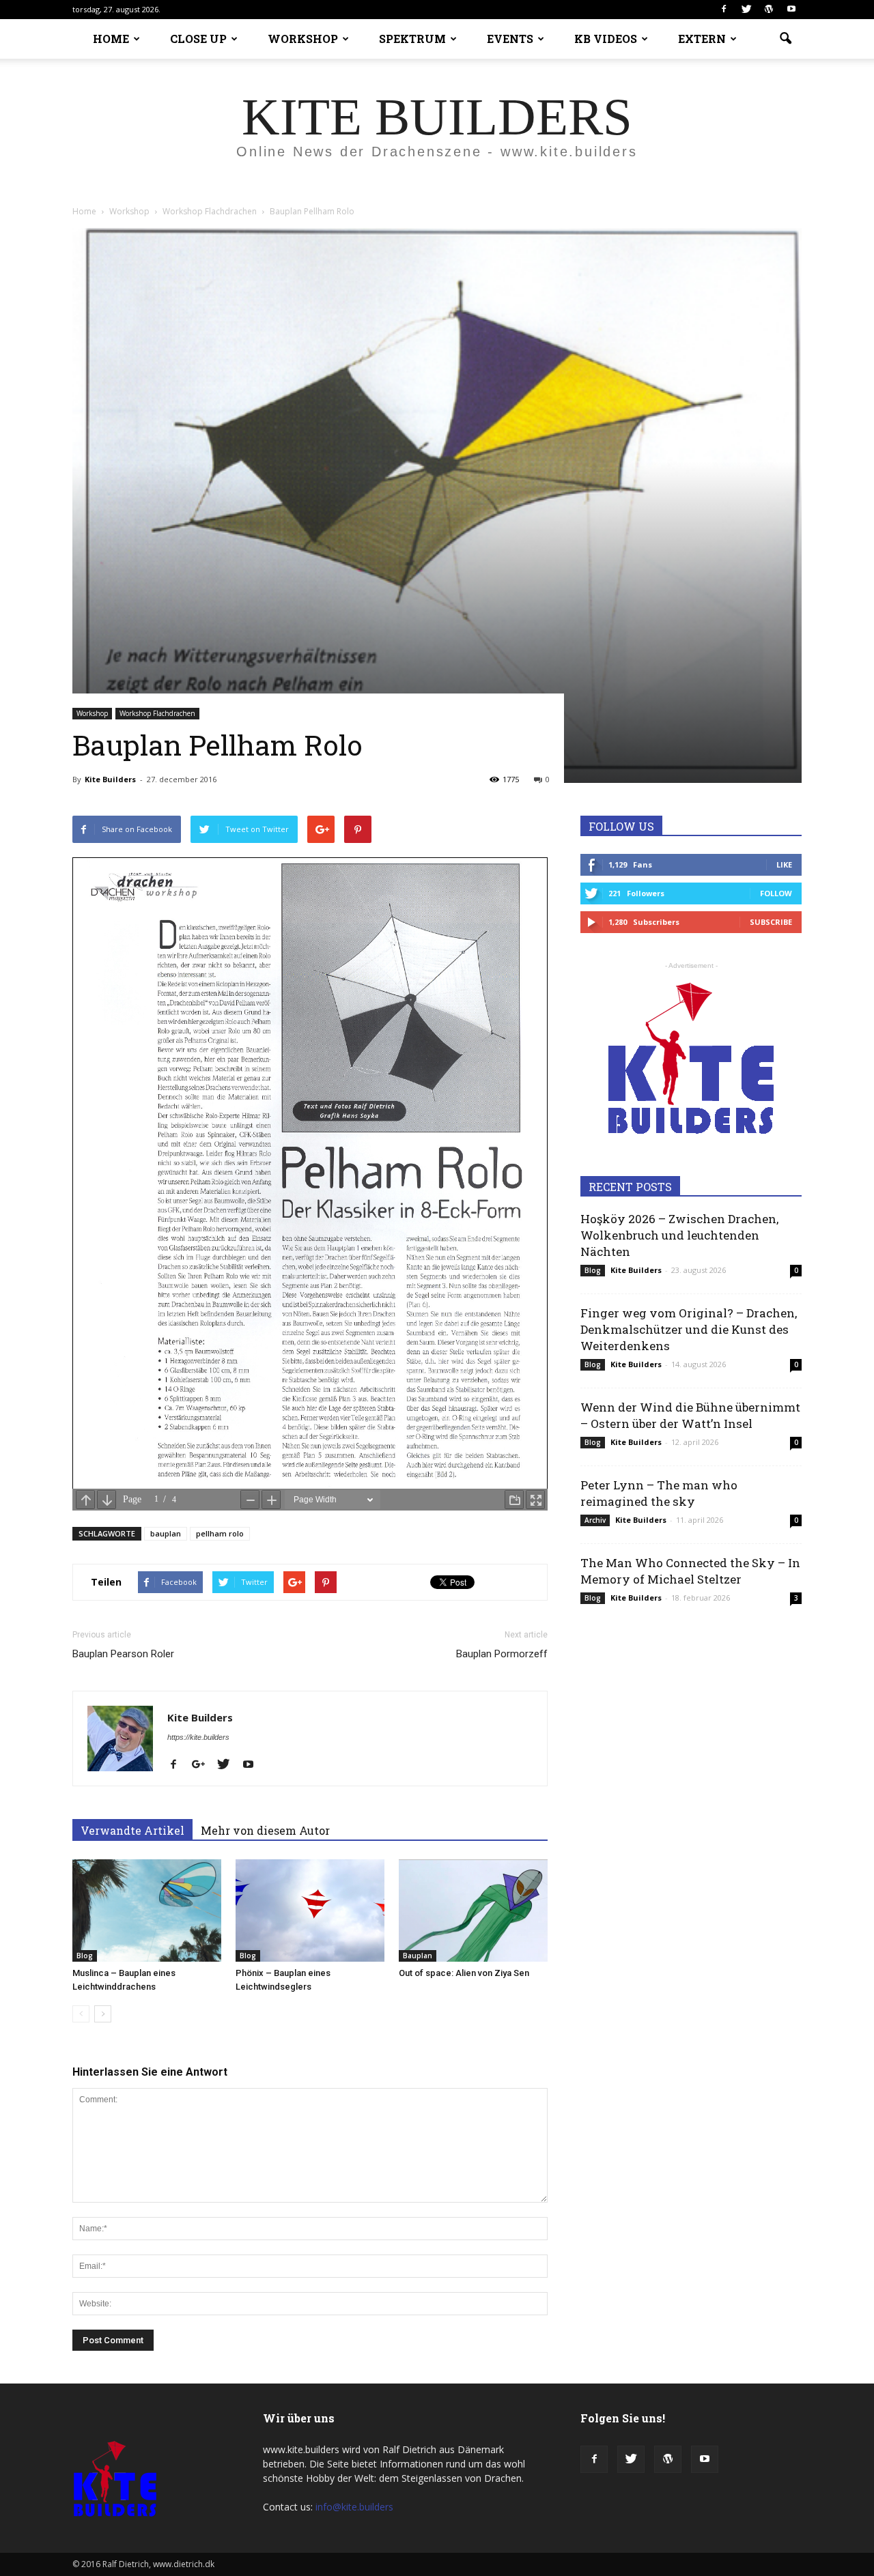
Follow (776, 893)
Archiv (595, 1520)
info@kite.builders (354, 2507)
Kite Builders (110, 779)
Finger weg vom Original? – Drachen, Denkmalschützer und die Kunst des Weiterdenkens (689, 1329)
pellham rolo (220, 1533)
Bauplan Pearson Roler (123, 1654)
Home (84, 211)
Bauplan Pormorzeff (502, 1654)
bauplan (166, 1533)
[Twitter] (746, 10)
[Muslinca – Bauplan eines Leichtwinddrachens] (147, 1910)
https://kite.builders (198, 1737)
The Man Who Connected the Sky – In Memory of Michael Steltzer (690, 1571)
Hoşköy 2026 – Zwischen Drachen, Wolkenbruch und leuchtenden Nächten (679, 1235)
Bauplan (418, 1956)
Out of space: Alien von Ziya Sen (464, 1973)
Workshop (92, 713)
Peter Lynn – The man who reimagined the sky (659, 1493)
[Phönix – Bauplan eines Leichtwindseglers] (310, 1910)
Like (784, 864)
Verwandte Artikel (132, 1830)
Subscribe (771, 922)
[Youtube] (791, 10)
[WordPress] (769, 10)
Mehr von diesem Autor (265, 1830)
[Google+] (203, 1765)
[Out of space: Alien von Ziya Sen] (473, 1910)
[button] (785, 39)
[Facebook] (724, 10)
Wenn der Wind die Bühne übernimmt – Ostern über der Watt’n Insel (690, 1415)
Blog (85, 1956)
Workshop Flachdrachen (157, 713)
